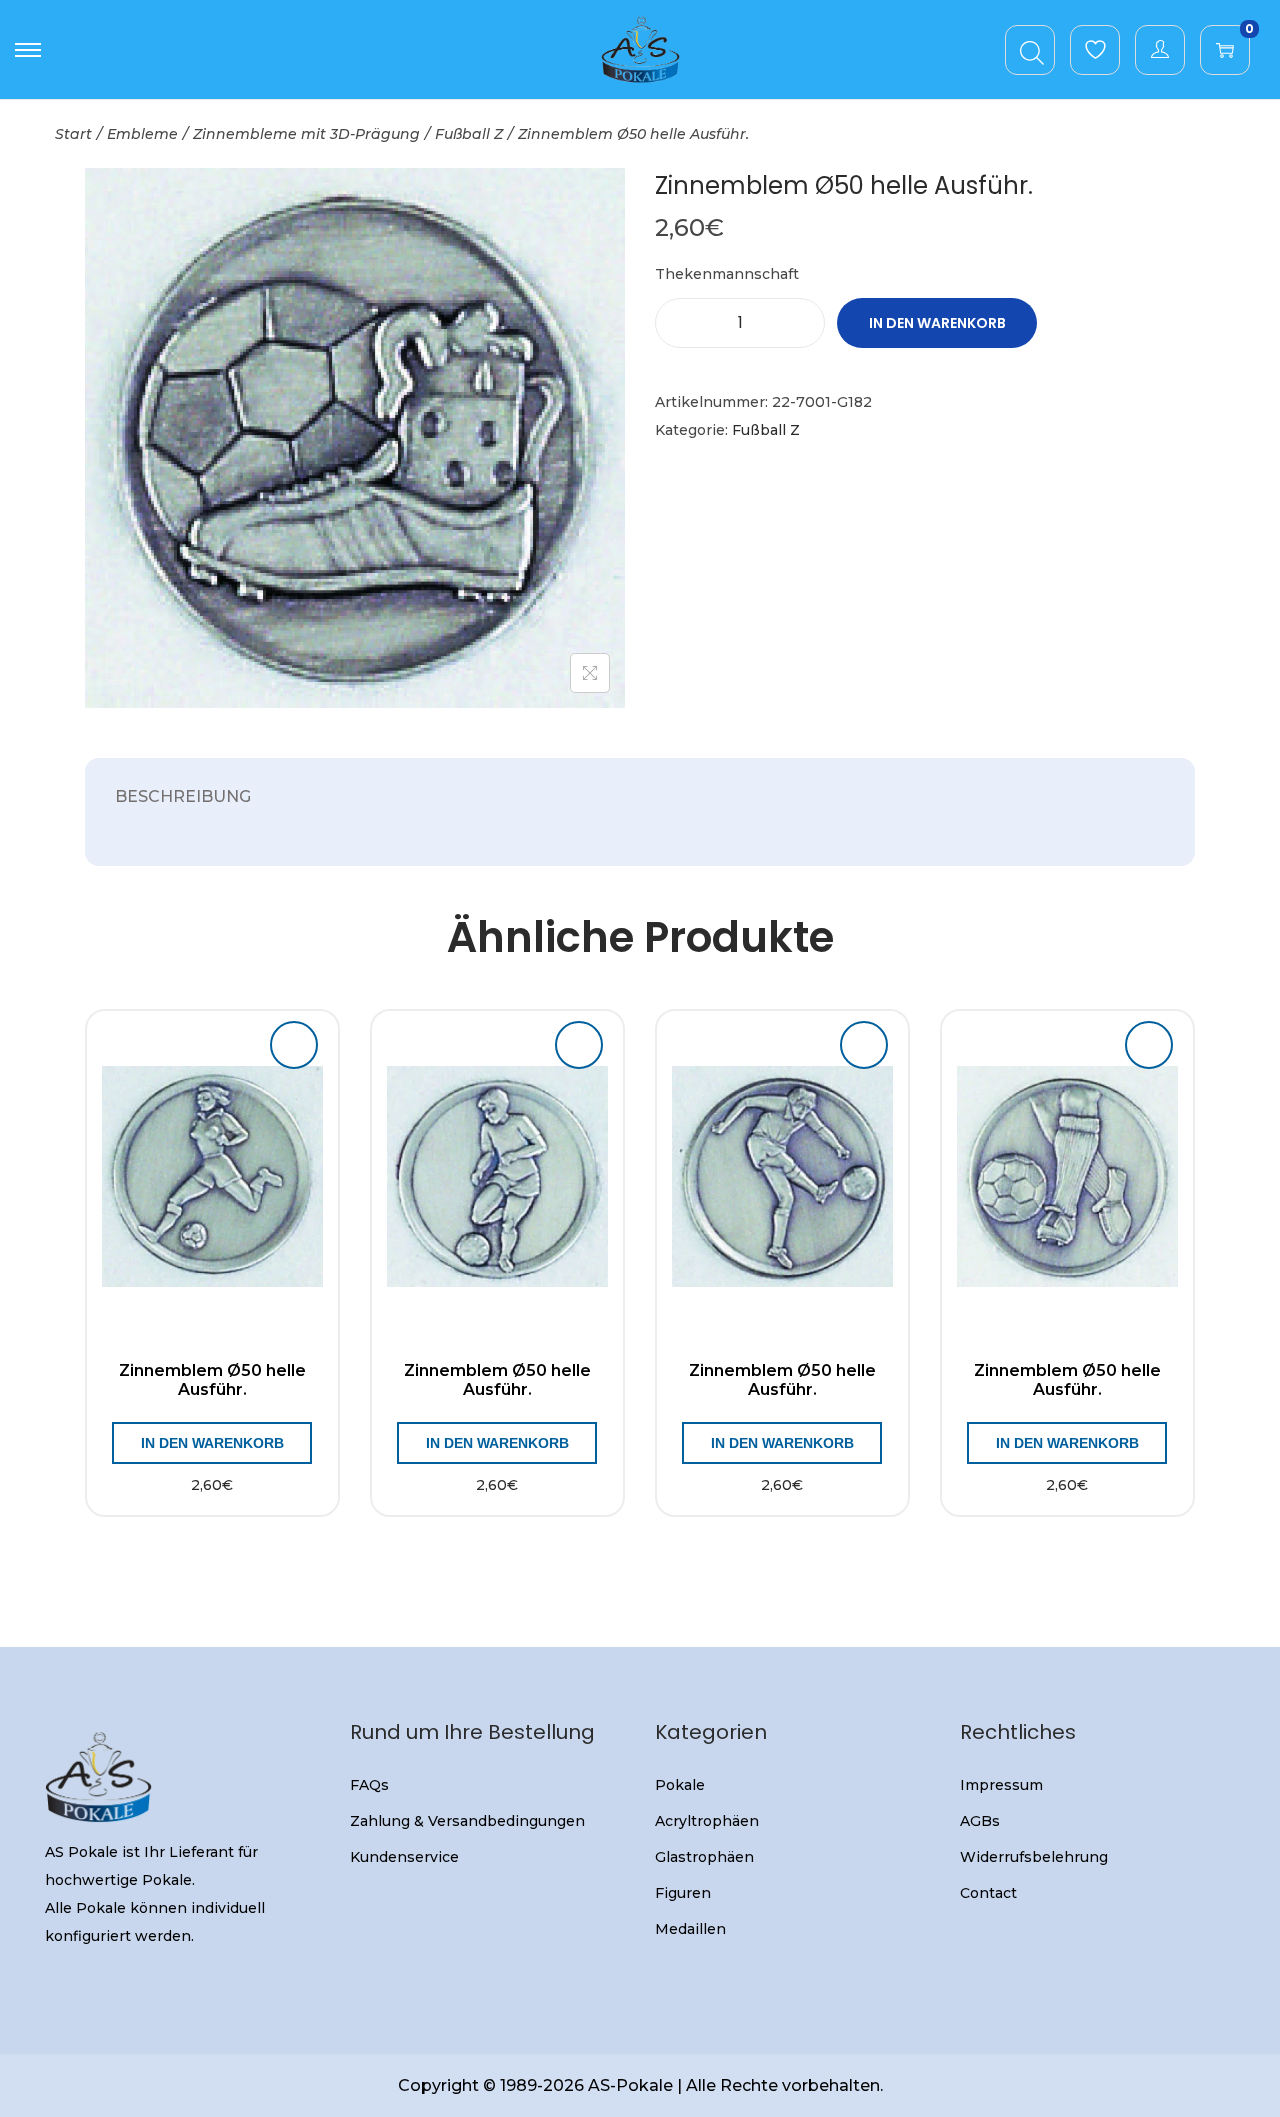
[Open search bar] (1032, 49)
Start (73, 134)
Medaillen (690, 1929)
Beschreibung (183, 796)
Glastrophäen (704, 1857)
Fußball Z (469, 134)
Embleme (142, 134)
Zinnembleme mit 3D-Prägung (306, 134)
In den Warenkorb (937, 323)
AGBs (980, 1821)
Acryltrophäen (707, 1821)
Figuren (683, 1893)
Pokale (680, 1785)
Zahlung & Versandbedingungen (467, 1821)
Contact (988, 1893)
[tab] (183, 797)
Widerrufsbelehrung (1034, 1857)
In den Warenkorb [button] (212, 1443)
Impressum (1001, 1785)
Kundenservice (404, 1857)
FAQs (369, 1785)
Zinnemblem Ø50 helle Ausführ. (212, 1380)
